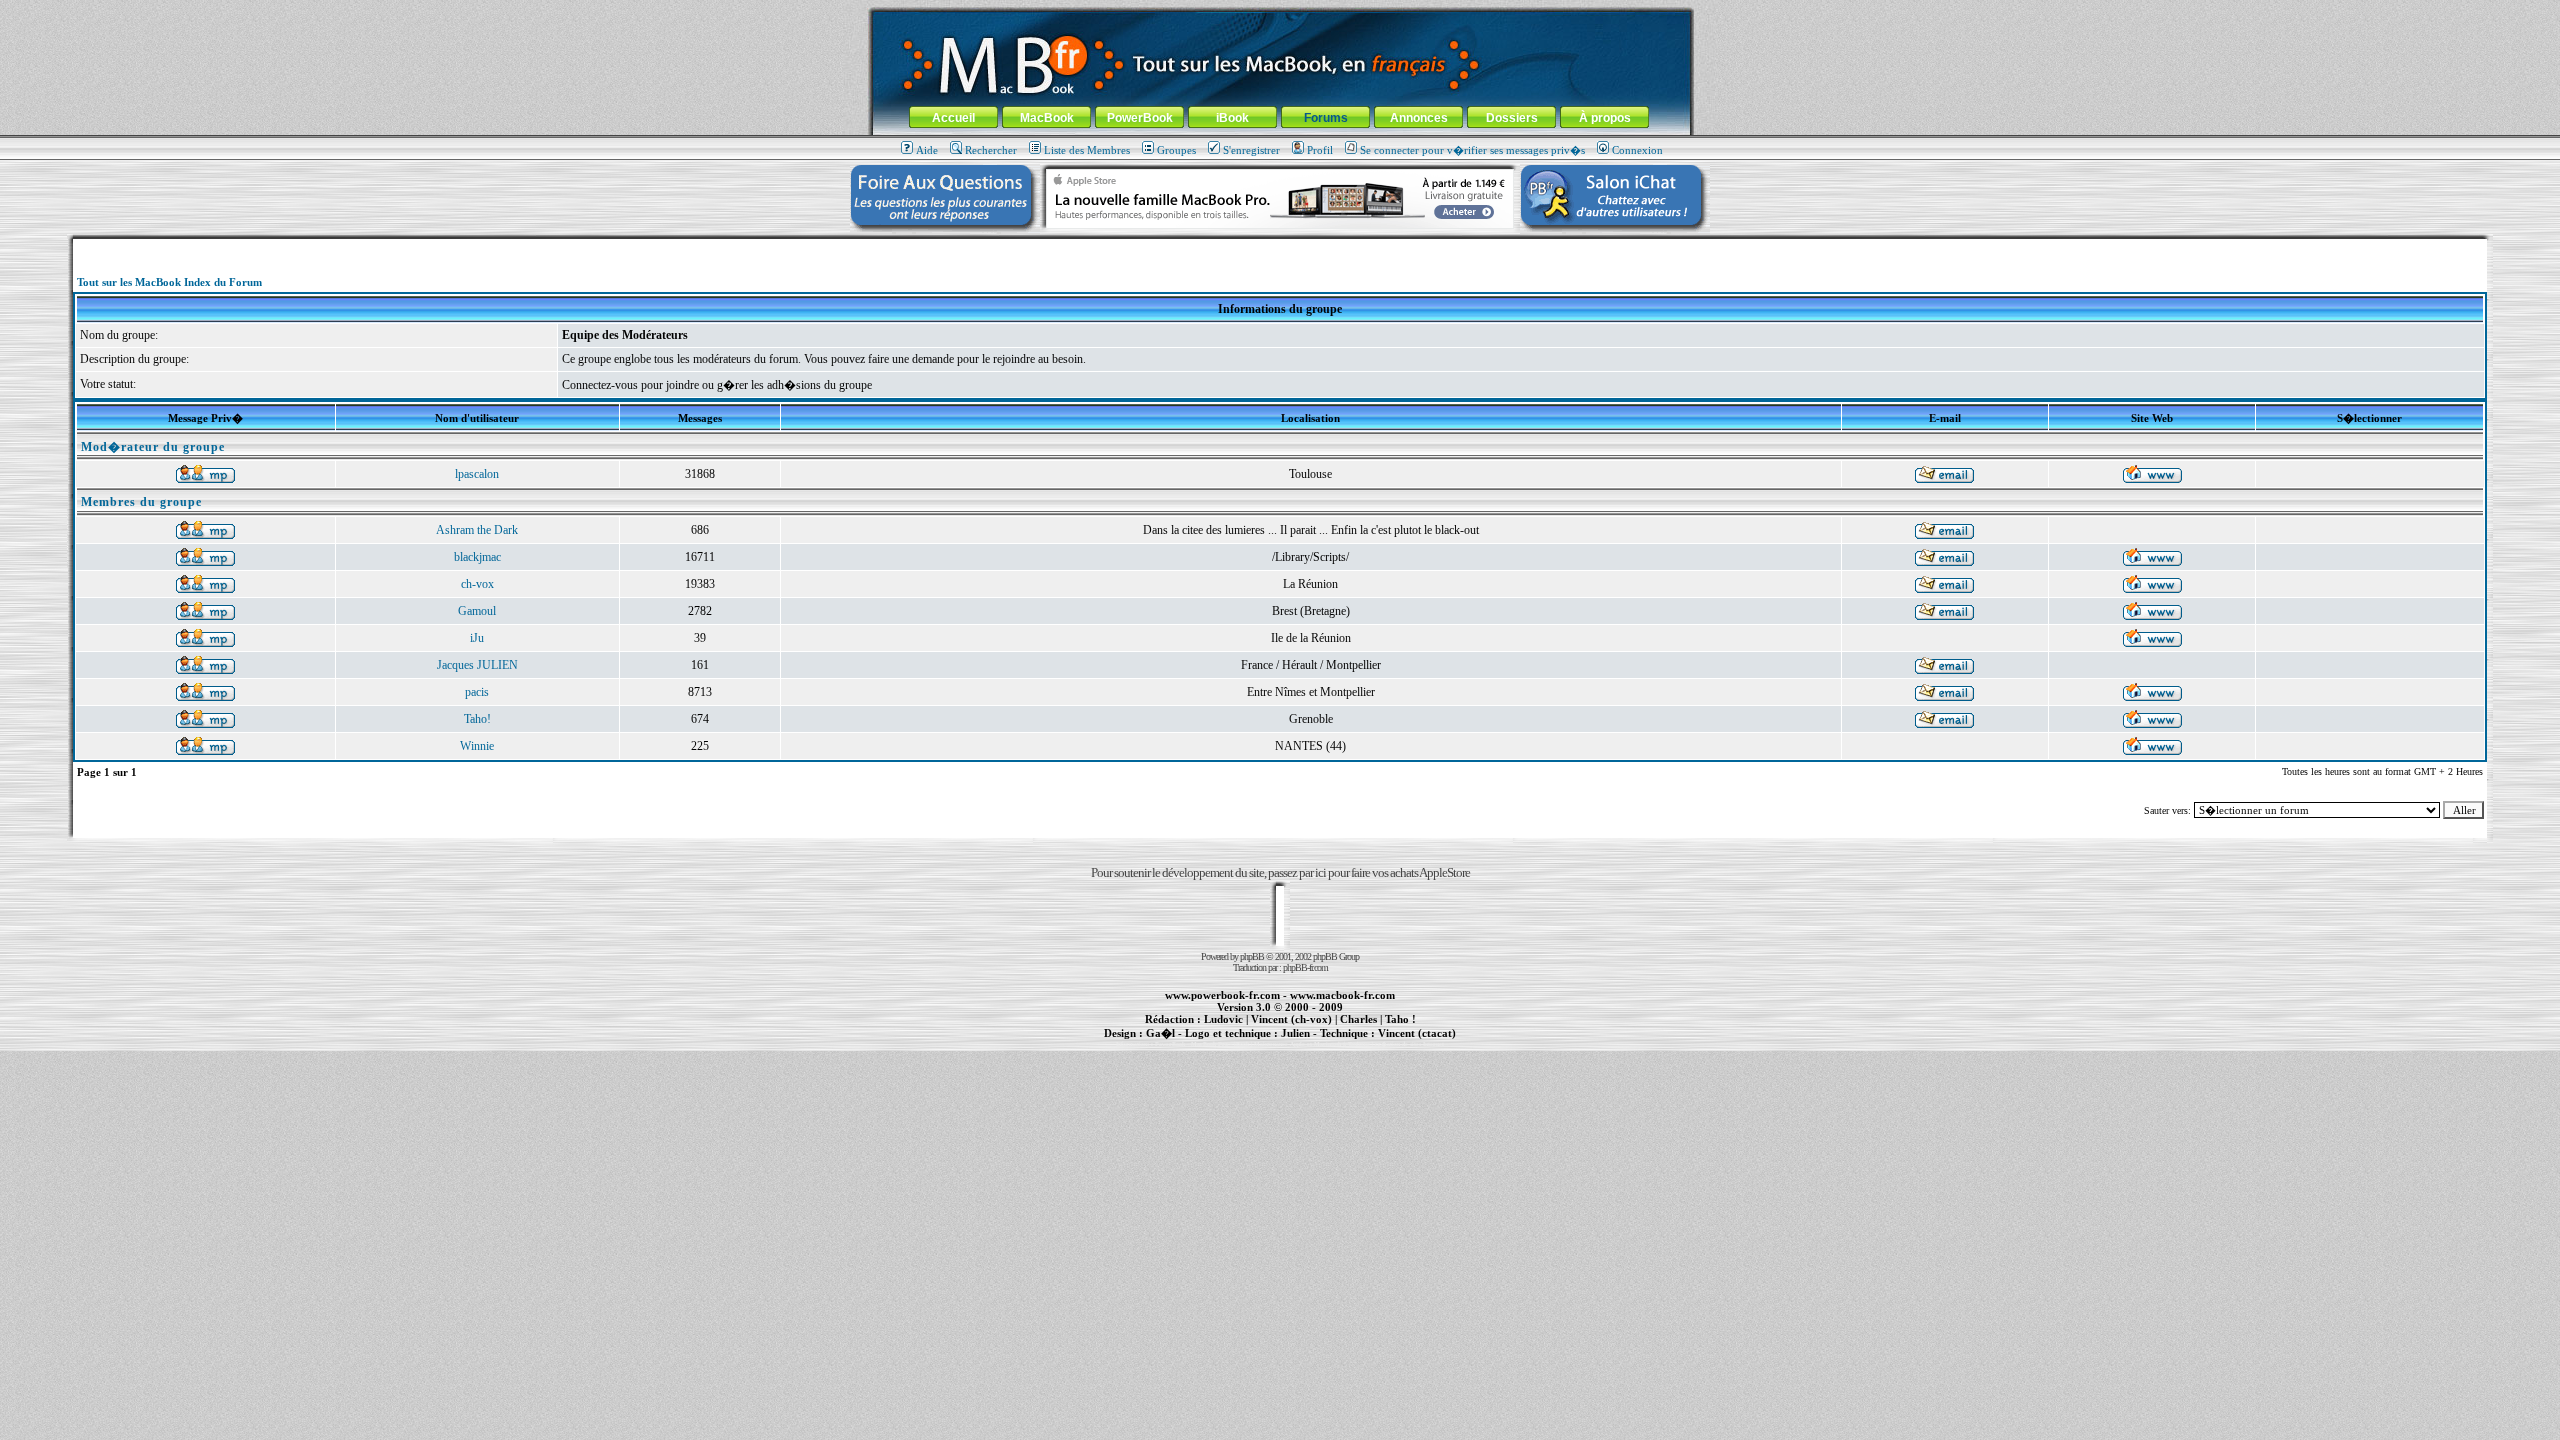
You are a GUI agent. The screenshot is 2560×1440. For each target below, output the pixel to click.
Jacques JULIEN (477, 665)
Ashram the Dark (477, 530)
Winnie (477, 746)
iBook (1232, 118)
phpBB (1252, 956)
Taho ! (1400, 1019)
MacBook (1047, 118)
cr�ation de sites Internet (1409, 1044)
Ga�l (1160, 1033)
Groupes (1176, 150)
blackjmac (477, 557)
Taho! (477, 719)
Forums (1326, 118)
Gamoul (477, 611)
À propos (1605, 118)
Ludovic (1223, 1019)
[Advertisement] (1280, 246)
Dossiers (1512, 118)
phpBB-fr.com (1305, 967)
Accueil (953, 118)
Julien (1295, 1033)
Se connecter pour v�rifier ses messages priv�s (1472, 150)
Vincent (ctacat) (1417, 1033)
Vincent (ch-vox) (1291, 1019)
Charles (1358, 1019)
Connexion (1637, 150)
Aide (927, 150)
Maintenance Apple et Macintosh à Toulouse (1312, 1044)
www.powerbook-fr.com (1222, 995)
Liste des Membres (1087, 150)
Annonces (1419, 118)
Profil (1320, 150)
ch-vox (477, 584)
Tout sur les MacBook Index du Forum (169, 282)
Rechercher (991, 150)
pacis (477, 692)
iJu (477, 638)
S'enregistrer (1251, 150)
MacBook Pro (1209, 1044)
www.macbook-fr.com (1342, 995)
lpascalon (477, 474)
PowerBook (1140, 118)
